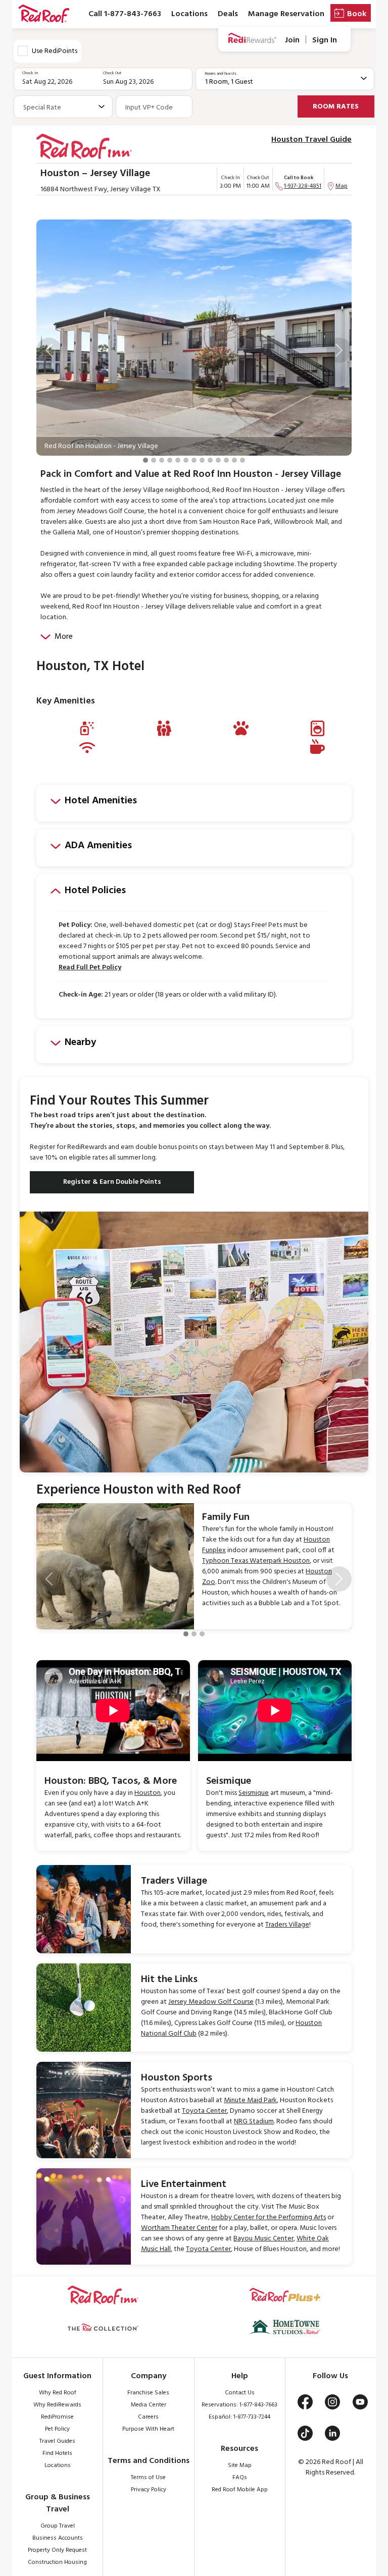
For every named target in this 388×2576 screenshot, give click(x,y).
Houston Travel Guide (311, 140)
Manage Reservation (286, 14)
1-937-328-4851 (303, 186)
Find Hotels (57, 2453)
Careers (148, 2417)
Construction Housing (57, 2562)
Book (357, 14)
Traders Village (287, 1925)
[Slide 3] (162, 460)
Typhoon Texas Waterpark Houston (256, 1561)
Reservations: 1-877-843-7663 (239, 2405)
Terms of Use (148, 2478)
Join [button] (292, 40)
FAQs (240, 2478)
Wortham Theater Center (179, 2228)
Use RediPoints (55, 51)
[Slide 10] (218, 460)
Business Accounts (58, 2538)
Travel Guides (57, 2441)
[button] (49, 350)
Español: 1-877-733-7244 (239, 2417)
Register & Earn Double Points (112, 1182)
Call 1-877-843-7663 (125, 14)
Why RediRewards (57, 2405)
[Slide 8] (202, 460)
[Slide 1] (145, 460)
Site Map (240, 2465)
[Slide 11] (226, 460)
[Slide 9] (210, 460)
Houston (148, 1793)
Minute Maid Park (250, 2100)
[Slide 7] (194, 460)
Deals (228, 14)
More (64, 637)
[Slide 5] (178, 460)
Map (342, 186)
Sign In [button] (325, 40)
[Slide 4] (170, 460)
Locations (189, 14)
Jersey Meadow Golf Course (211, 2002)
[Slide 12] (234, 460)
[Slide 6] (186, 460)
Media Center (149, 2405)
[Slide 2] (154, 460)
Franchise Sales (148, 2393)
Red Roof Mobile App (240, 2490)
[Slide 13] (243, 460)
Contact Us (240, 2393)
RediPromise (57, 2417)
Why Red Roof (58, 2393)
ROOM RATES (336, 107)
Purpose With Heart (148, 2429)
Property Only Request (57, 2550)
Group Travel (58, 2526)
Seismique (254, 1793)
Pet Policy (57, 2429)
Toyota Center (204, 2111)
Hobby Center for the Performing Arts (269, 2217)
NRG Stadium (254, 2122)
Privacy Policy (149, 2490)
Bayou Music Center (263, 2239)
